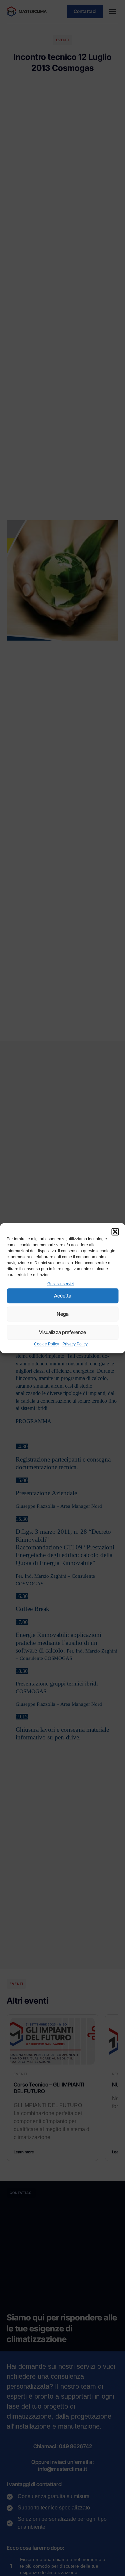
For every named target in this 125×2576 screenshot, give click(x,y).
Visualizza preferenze (62, 1332)
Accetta (63, 1296)
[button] (115, 1232)
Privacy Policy (75, 1344)
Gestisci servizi (61, 1284)
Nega (63, 1314)
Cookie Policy (46, 1344)
